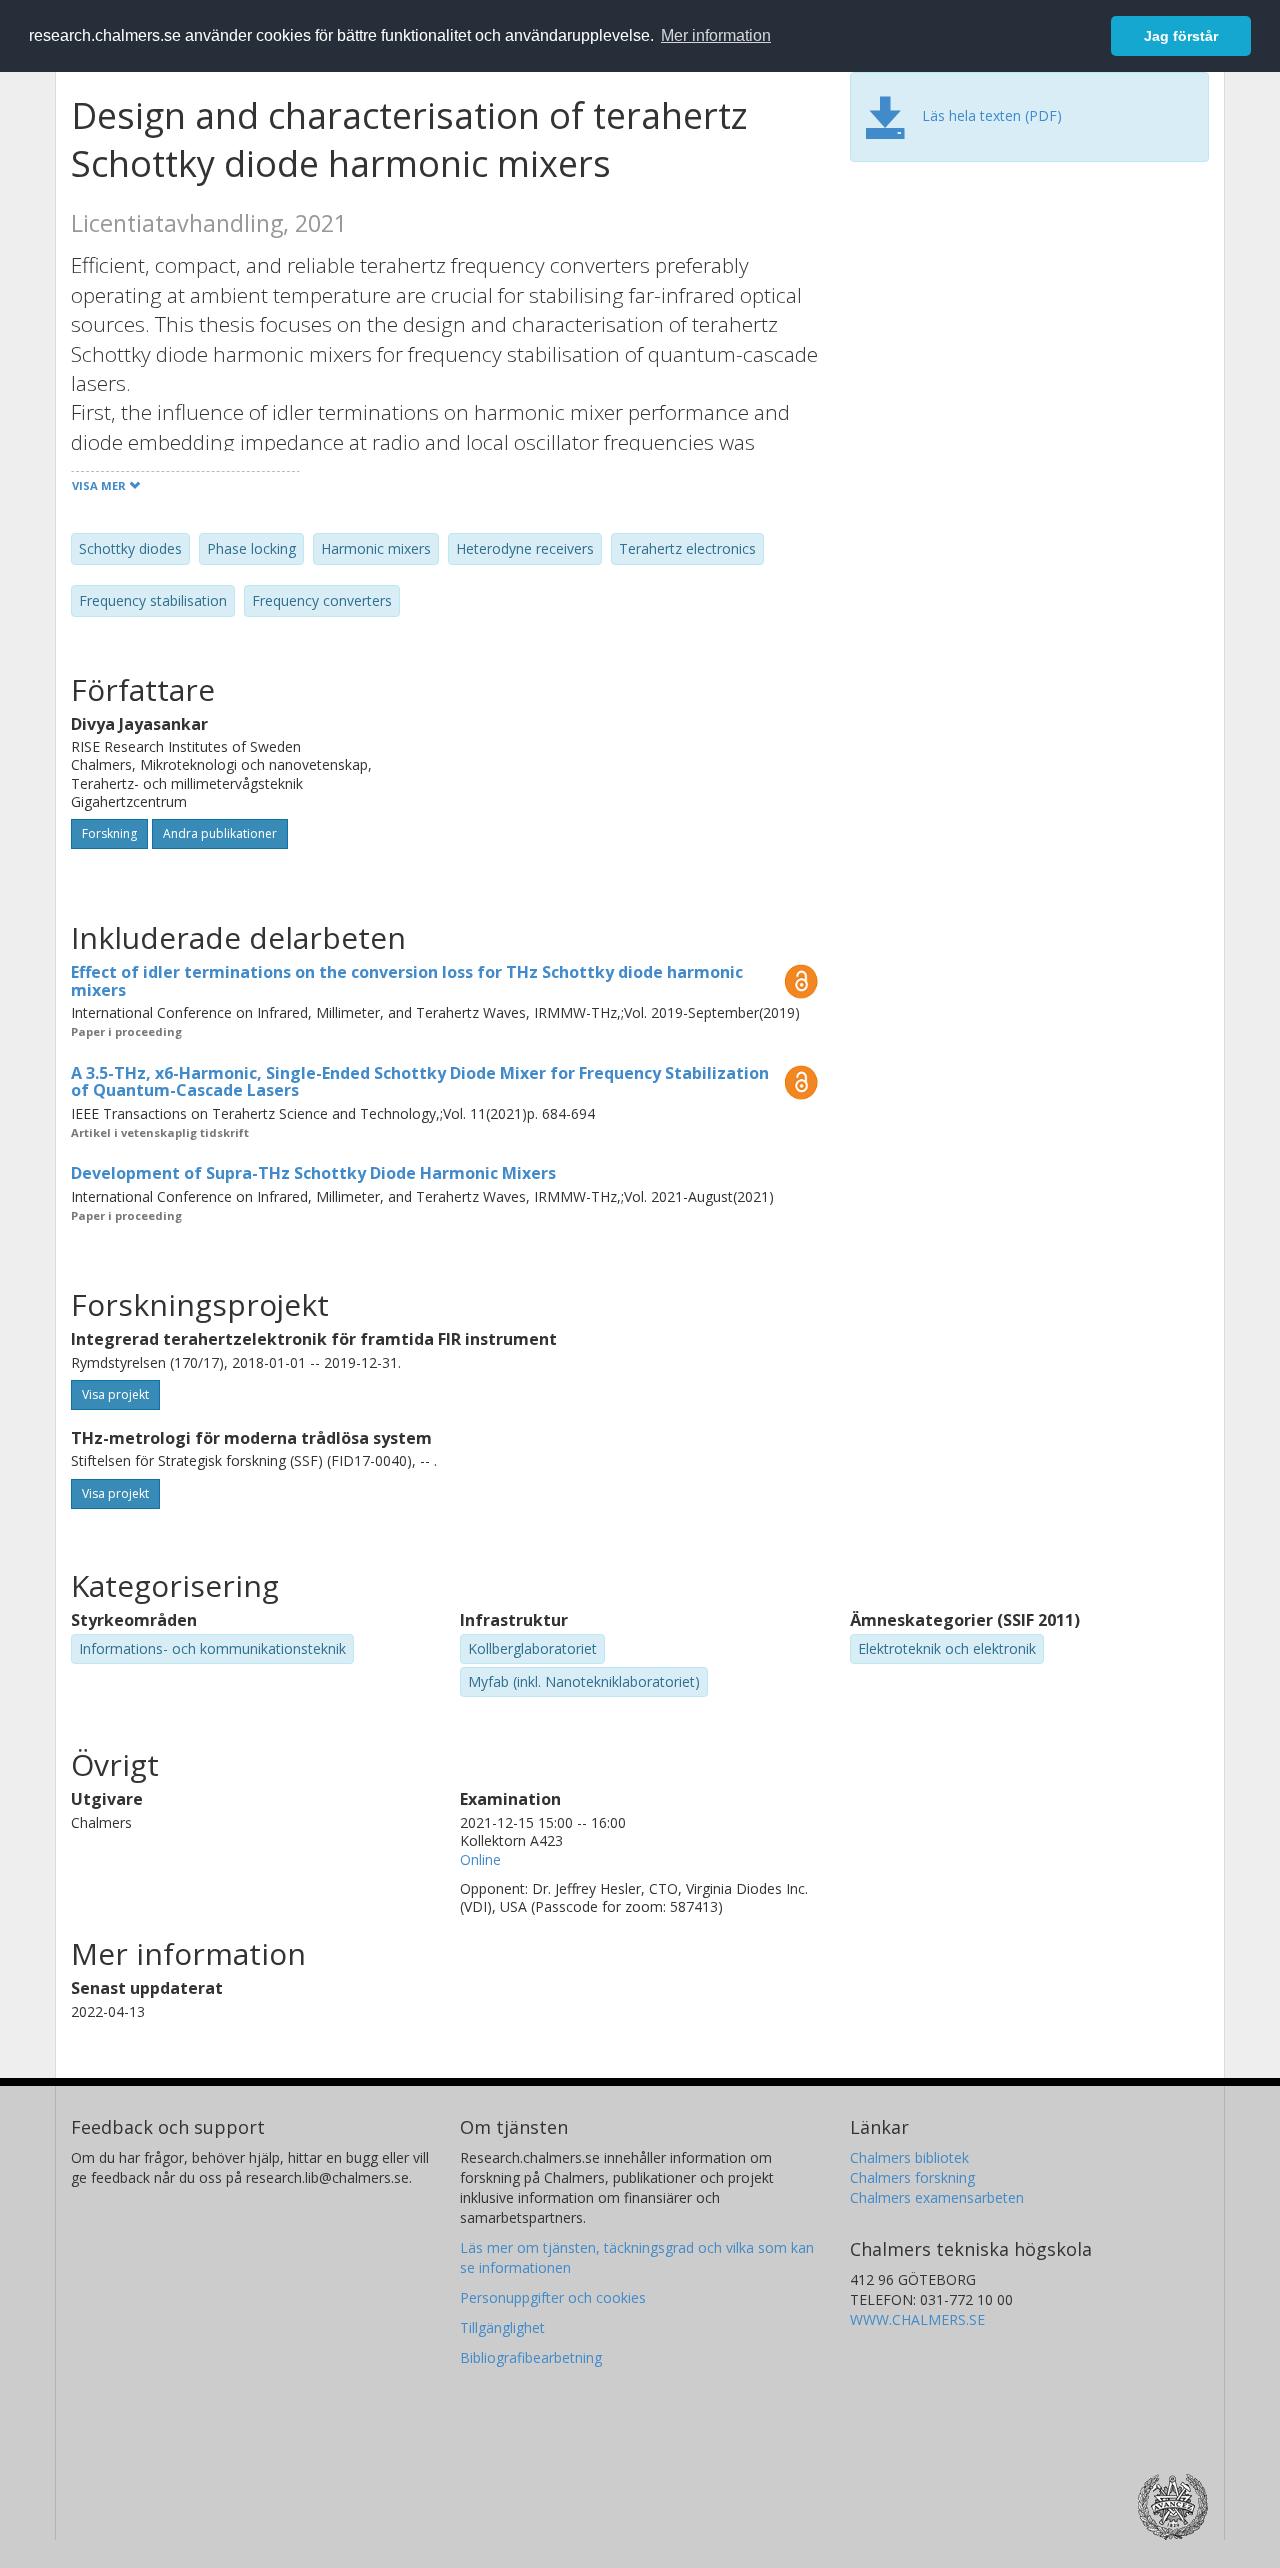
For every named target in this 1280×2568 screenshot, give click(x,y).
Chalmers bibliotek (909, 2157)
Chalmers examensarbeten (937, 2197)
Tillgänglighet (502, 2327)
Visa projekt (115, 1394)
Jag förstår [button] (1181, 36)
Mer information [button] (716, 35)
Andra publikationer (220, 833)
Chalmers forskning (912, 2177)
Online (480, 1859)
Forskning (109, 833)
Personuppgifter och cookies (553, 2297)
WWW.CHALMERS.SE (917, 2319)
